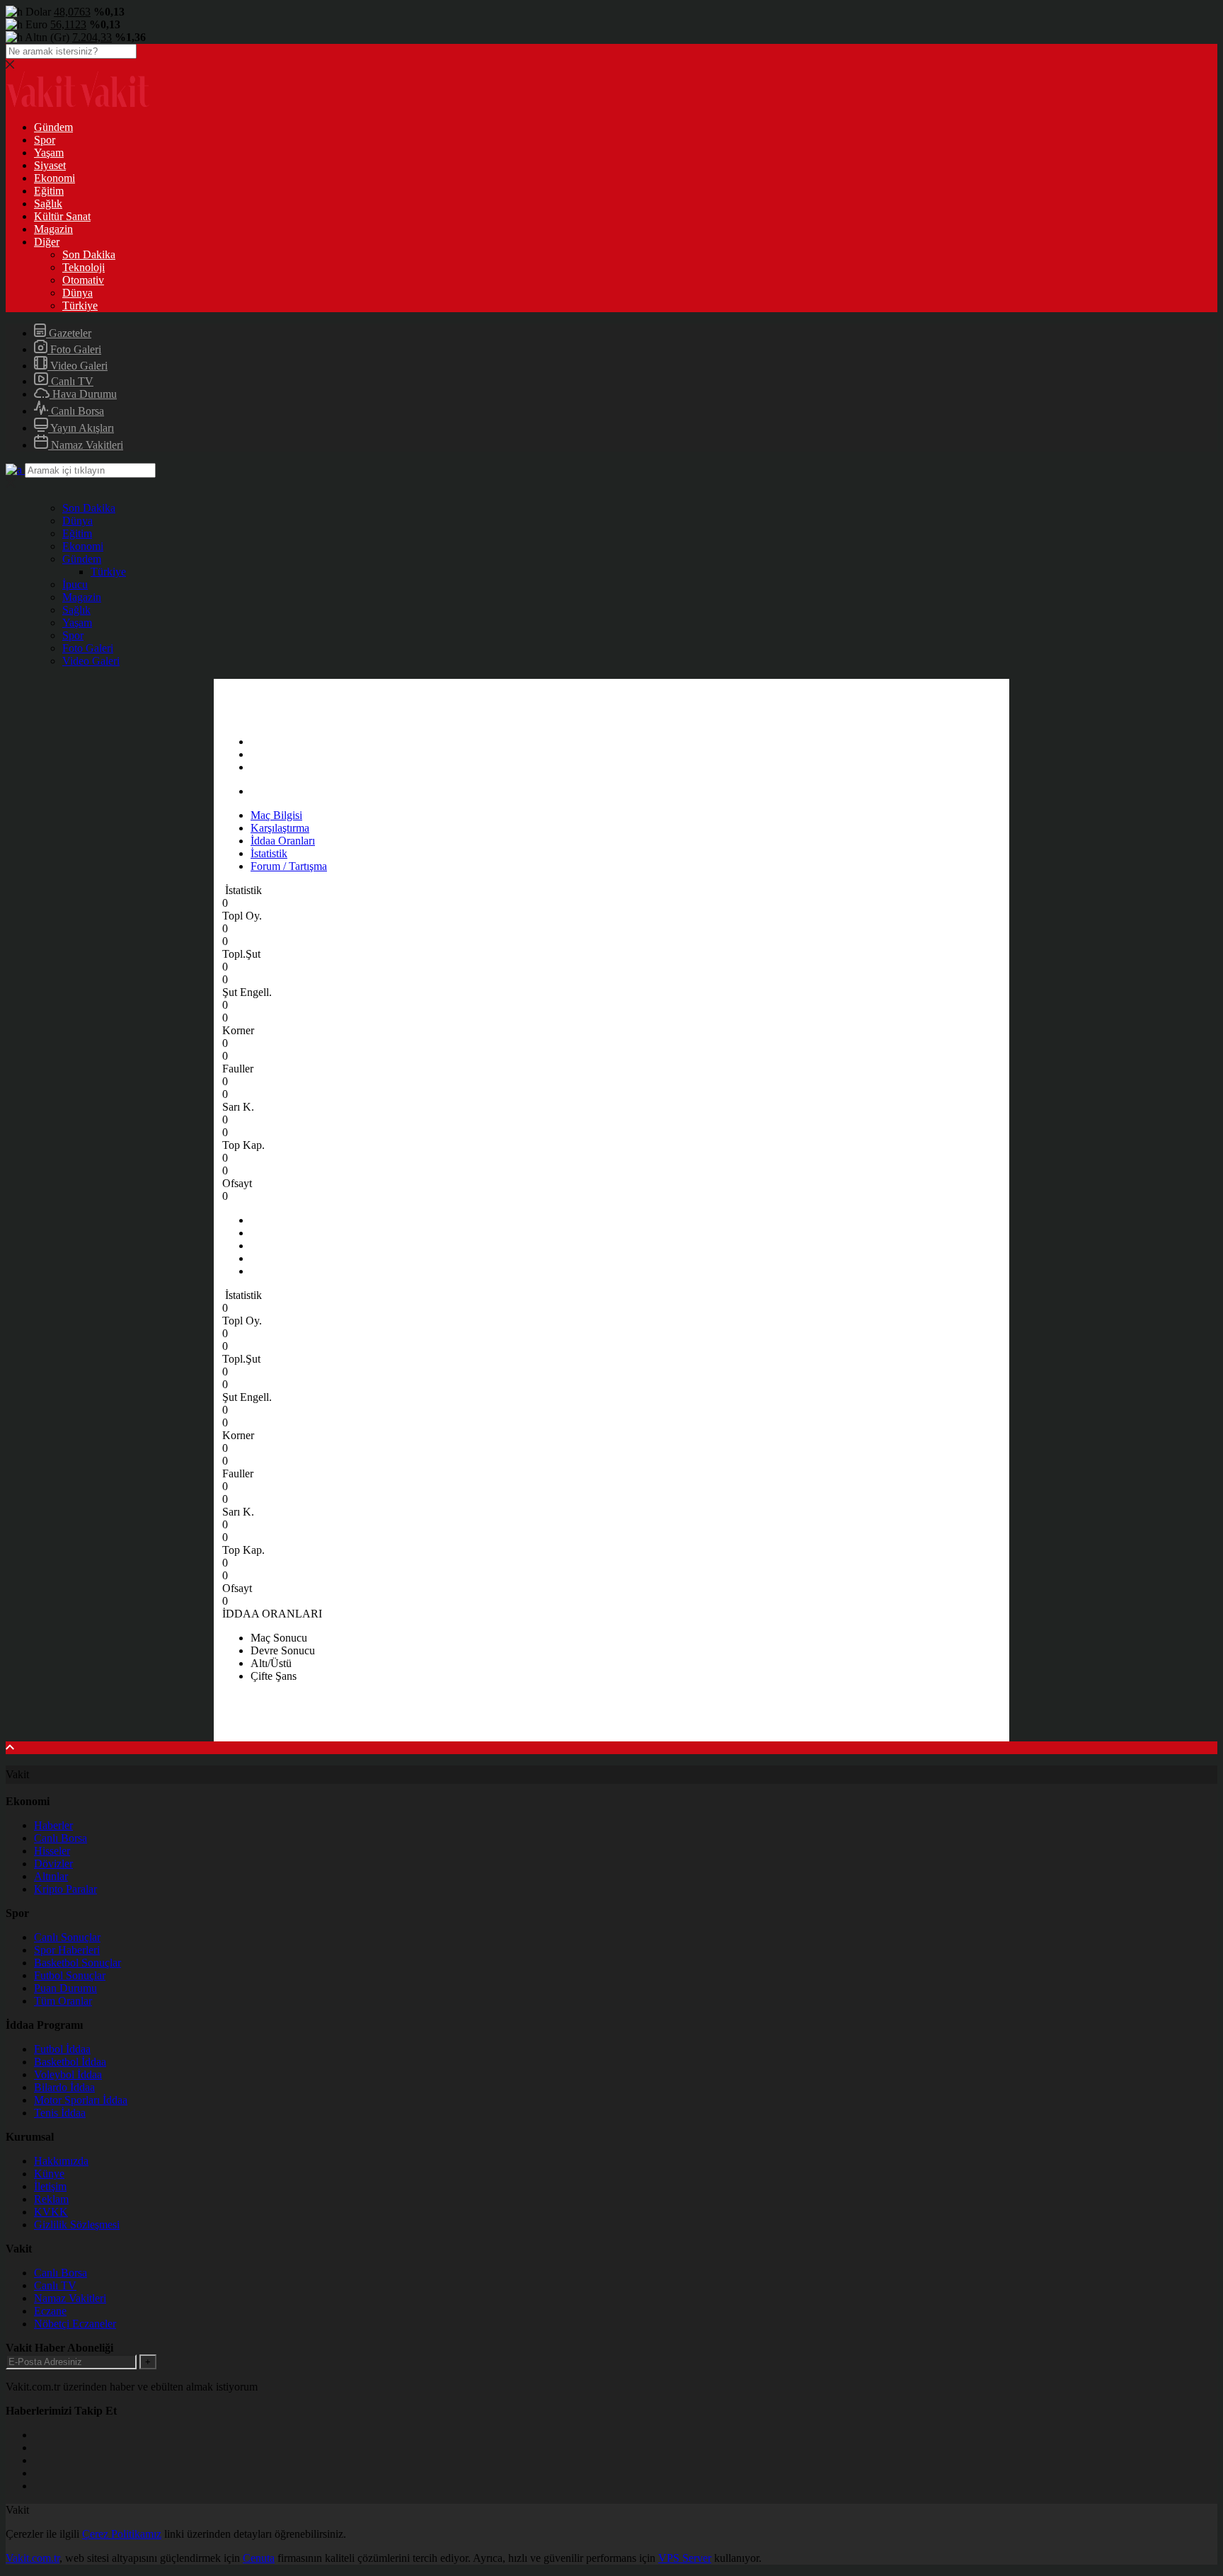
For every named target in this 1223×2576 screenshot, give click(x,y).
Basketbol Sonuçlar (77, 1963)
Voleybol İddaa (68, 2074)
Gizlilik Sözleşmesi (77, 2225)
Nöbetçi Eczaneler (75, 2324)
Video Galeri (77, 366)
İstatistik (269, 853)
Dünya (77, 293)
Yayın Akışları (81, 428)
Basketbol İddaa (70, 2062)
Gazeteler (69, 333)
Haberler (53, 1825)
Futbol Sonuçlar (70, 1975)
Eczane (50, 2311)
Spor (45, 140)
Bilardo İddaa (64, 2087)
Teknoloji (84, 267)
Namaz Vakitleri (86, 445)
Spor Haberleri (67, 1950)
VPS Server (685, 2558)
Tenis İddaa (60, 2113)
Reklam (51, 2199)
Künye (49, 2174)
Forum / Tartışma (289, 866)
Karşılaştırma (280, 828)
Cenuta (259, 2558)
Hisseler (52, 1851)
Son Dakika (89, 254)
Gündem (53, 127)
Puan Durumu (65, 1988)
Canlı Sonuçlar (67, 1937)
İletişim (50, 2186)
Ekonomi (54, 178)
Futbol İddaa (62, 2049)
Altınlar (51, 1876)
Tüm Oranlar (63, 2001)
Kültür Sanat (62, 216)
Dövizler (53, 1864)
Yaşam (49, 153)
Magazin (53, 229)
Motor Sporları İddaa (81, 2100)
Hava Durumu (83, 394)
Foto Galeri (74, 349)
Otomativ (83, 280)
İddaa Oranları (283, 841)
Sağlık (48, 204)
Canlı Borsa (76, 411)
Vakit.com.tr (33, 2558)
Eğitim (49, 191)
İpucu (75, 584)
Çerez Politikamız (122, 2534)
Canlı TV (71, 381)
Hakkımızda (61, 2161)
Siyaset (50, 165)
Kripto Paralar (65, 1889)
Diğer (47, 242)
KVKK (51, 2212)
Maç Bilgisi (276, 815)
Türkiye (80, 305)
